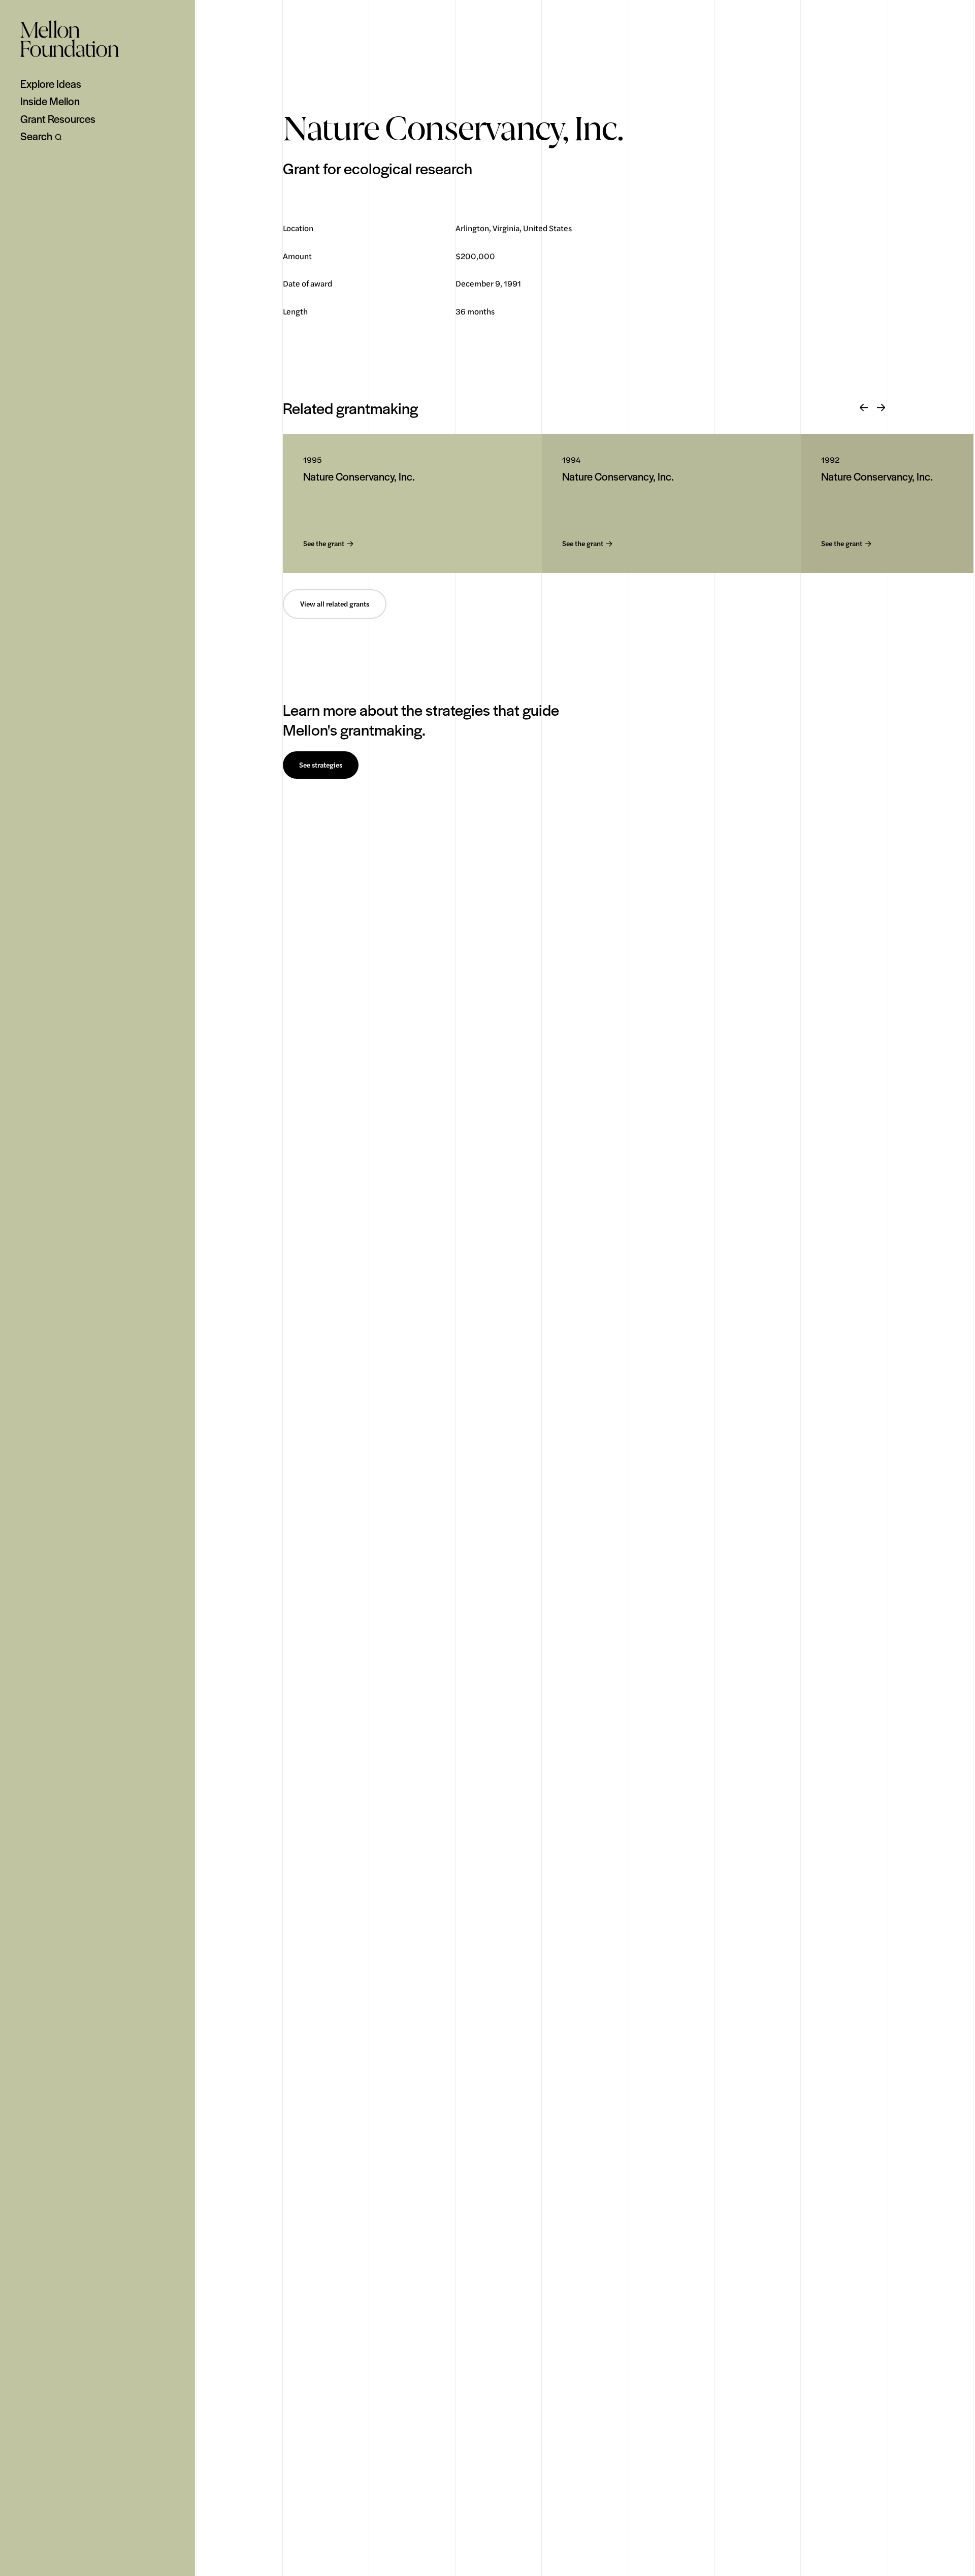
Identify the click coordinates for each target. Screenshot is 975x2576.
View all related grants (335, 604)
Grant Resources (58, 119)
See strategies (321, 765)
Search (36, 136)
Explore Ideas (51, 84)
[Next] (881, 408)
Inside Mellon (50, 101)
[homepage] (70, 39)
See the (324, 544)
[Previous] (864, 408)
